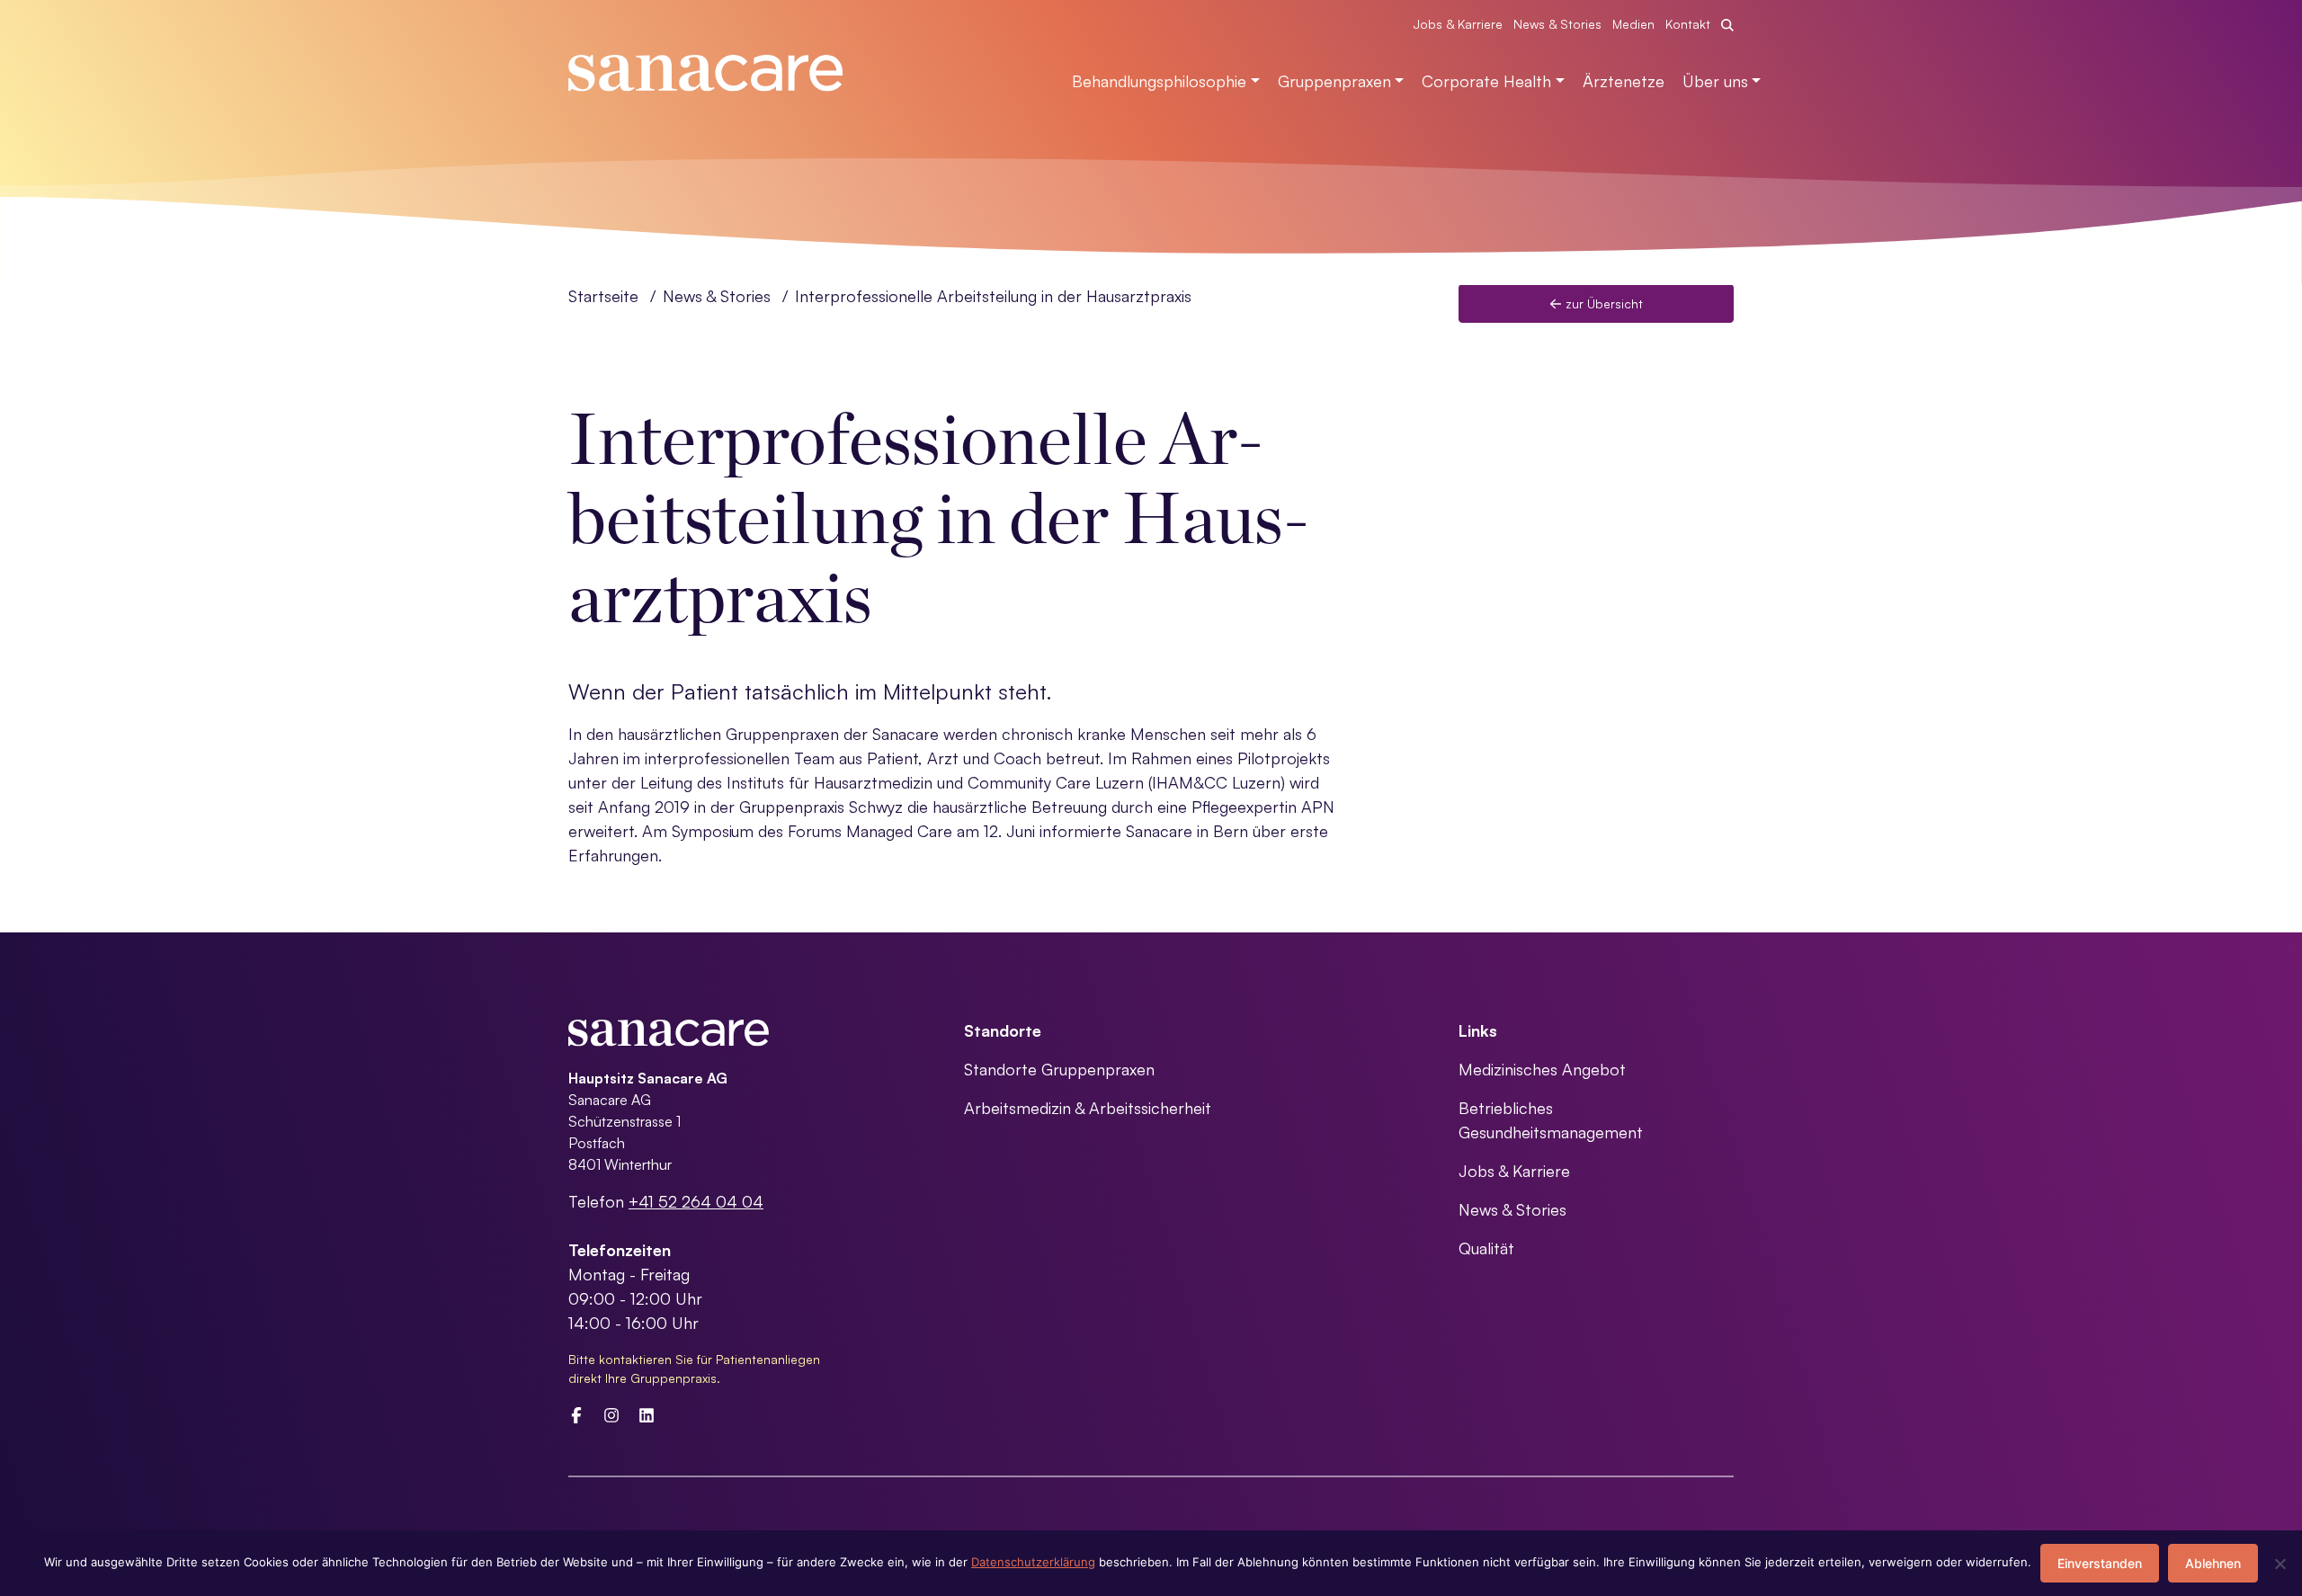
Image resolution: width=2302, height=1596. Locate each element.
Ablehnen (2213, 1563)
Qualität (1486, 1248)
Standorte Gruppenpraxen (1059, 1069)
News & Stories (1557, 24)
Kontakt (1688, 24)
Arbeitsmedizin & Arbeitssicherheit (1088, 1108)
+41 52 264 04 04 (696, 1201)
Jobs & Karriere (1458, 24)
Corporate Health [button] (1486, 81)
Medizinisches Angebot (1542, 1069)
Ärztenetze (1624, 81)
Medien (1633, 24)
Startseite (603, 296)
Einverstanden (2100, 1563)
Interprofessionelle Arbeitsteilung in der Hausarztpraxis (993, 296)
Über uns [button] (1715, 81)
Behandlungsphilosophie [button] (1159, 81)
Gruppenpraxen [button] (1334, 81)
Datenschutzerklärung (1033, 1562)
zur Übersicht (1602, 303)
